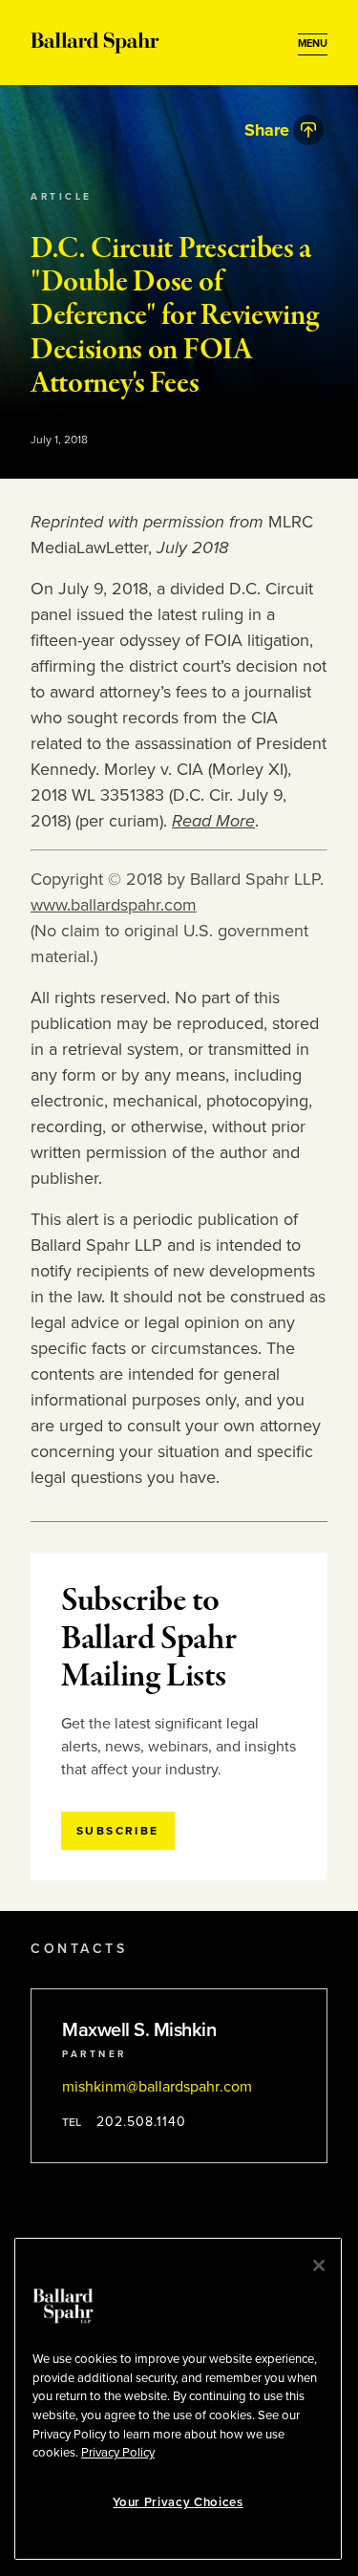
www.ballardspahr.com (114, 905)
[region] (178, 2399)
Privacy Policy (118, 2453)
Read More (213, 821)
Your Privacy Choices (178, 2502)
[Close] (319, 2265)
